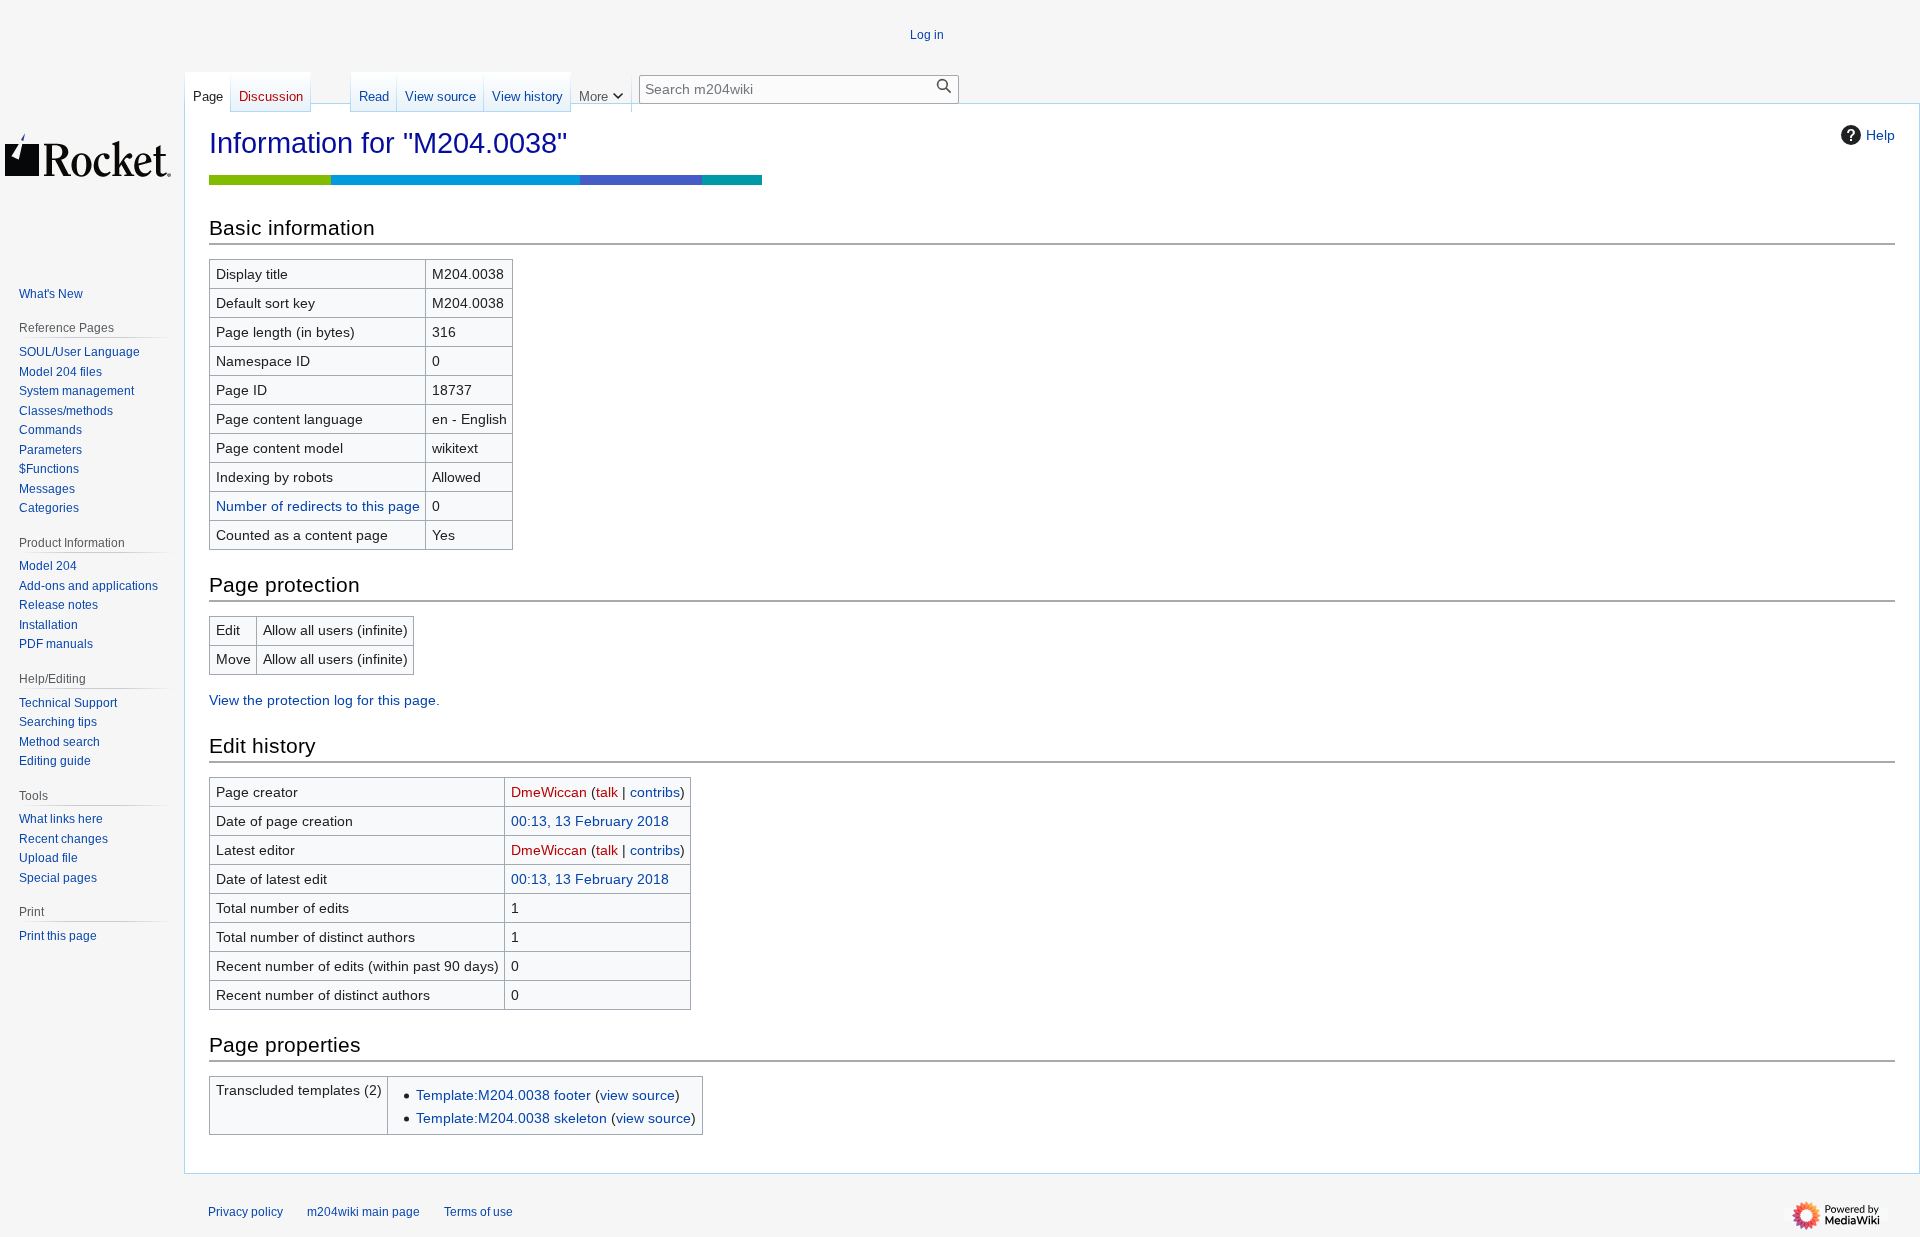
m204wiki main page (363, 1212)
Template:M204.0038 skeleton (511, 1118)
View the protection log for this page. (324, 700)
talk (607, 792)
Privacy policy (245, 1212)
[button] (601, 92)
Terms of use (478, 1212)
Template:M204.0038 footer (503, 1095)
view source (637, 1095)
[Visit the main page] (88, 155)
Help (1880, 135)
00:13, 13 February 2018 (590, 821)
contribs (655, 792)
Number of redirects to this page (318, 506)
